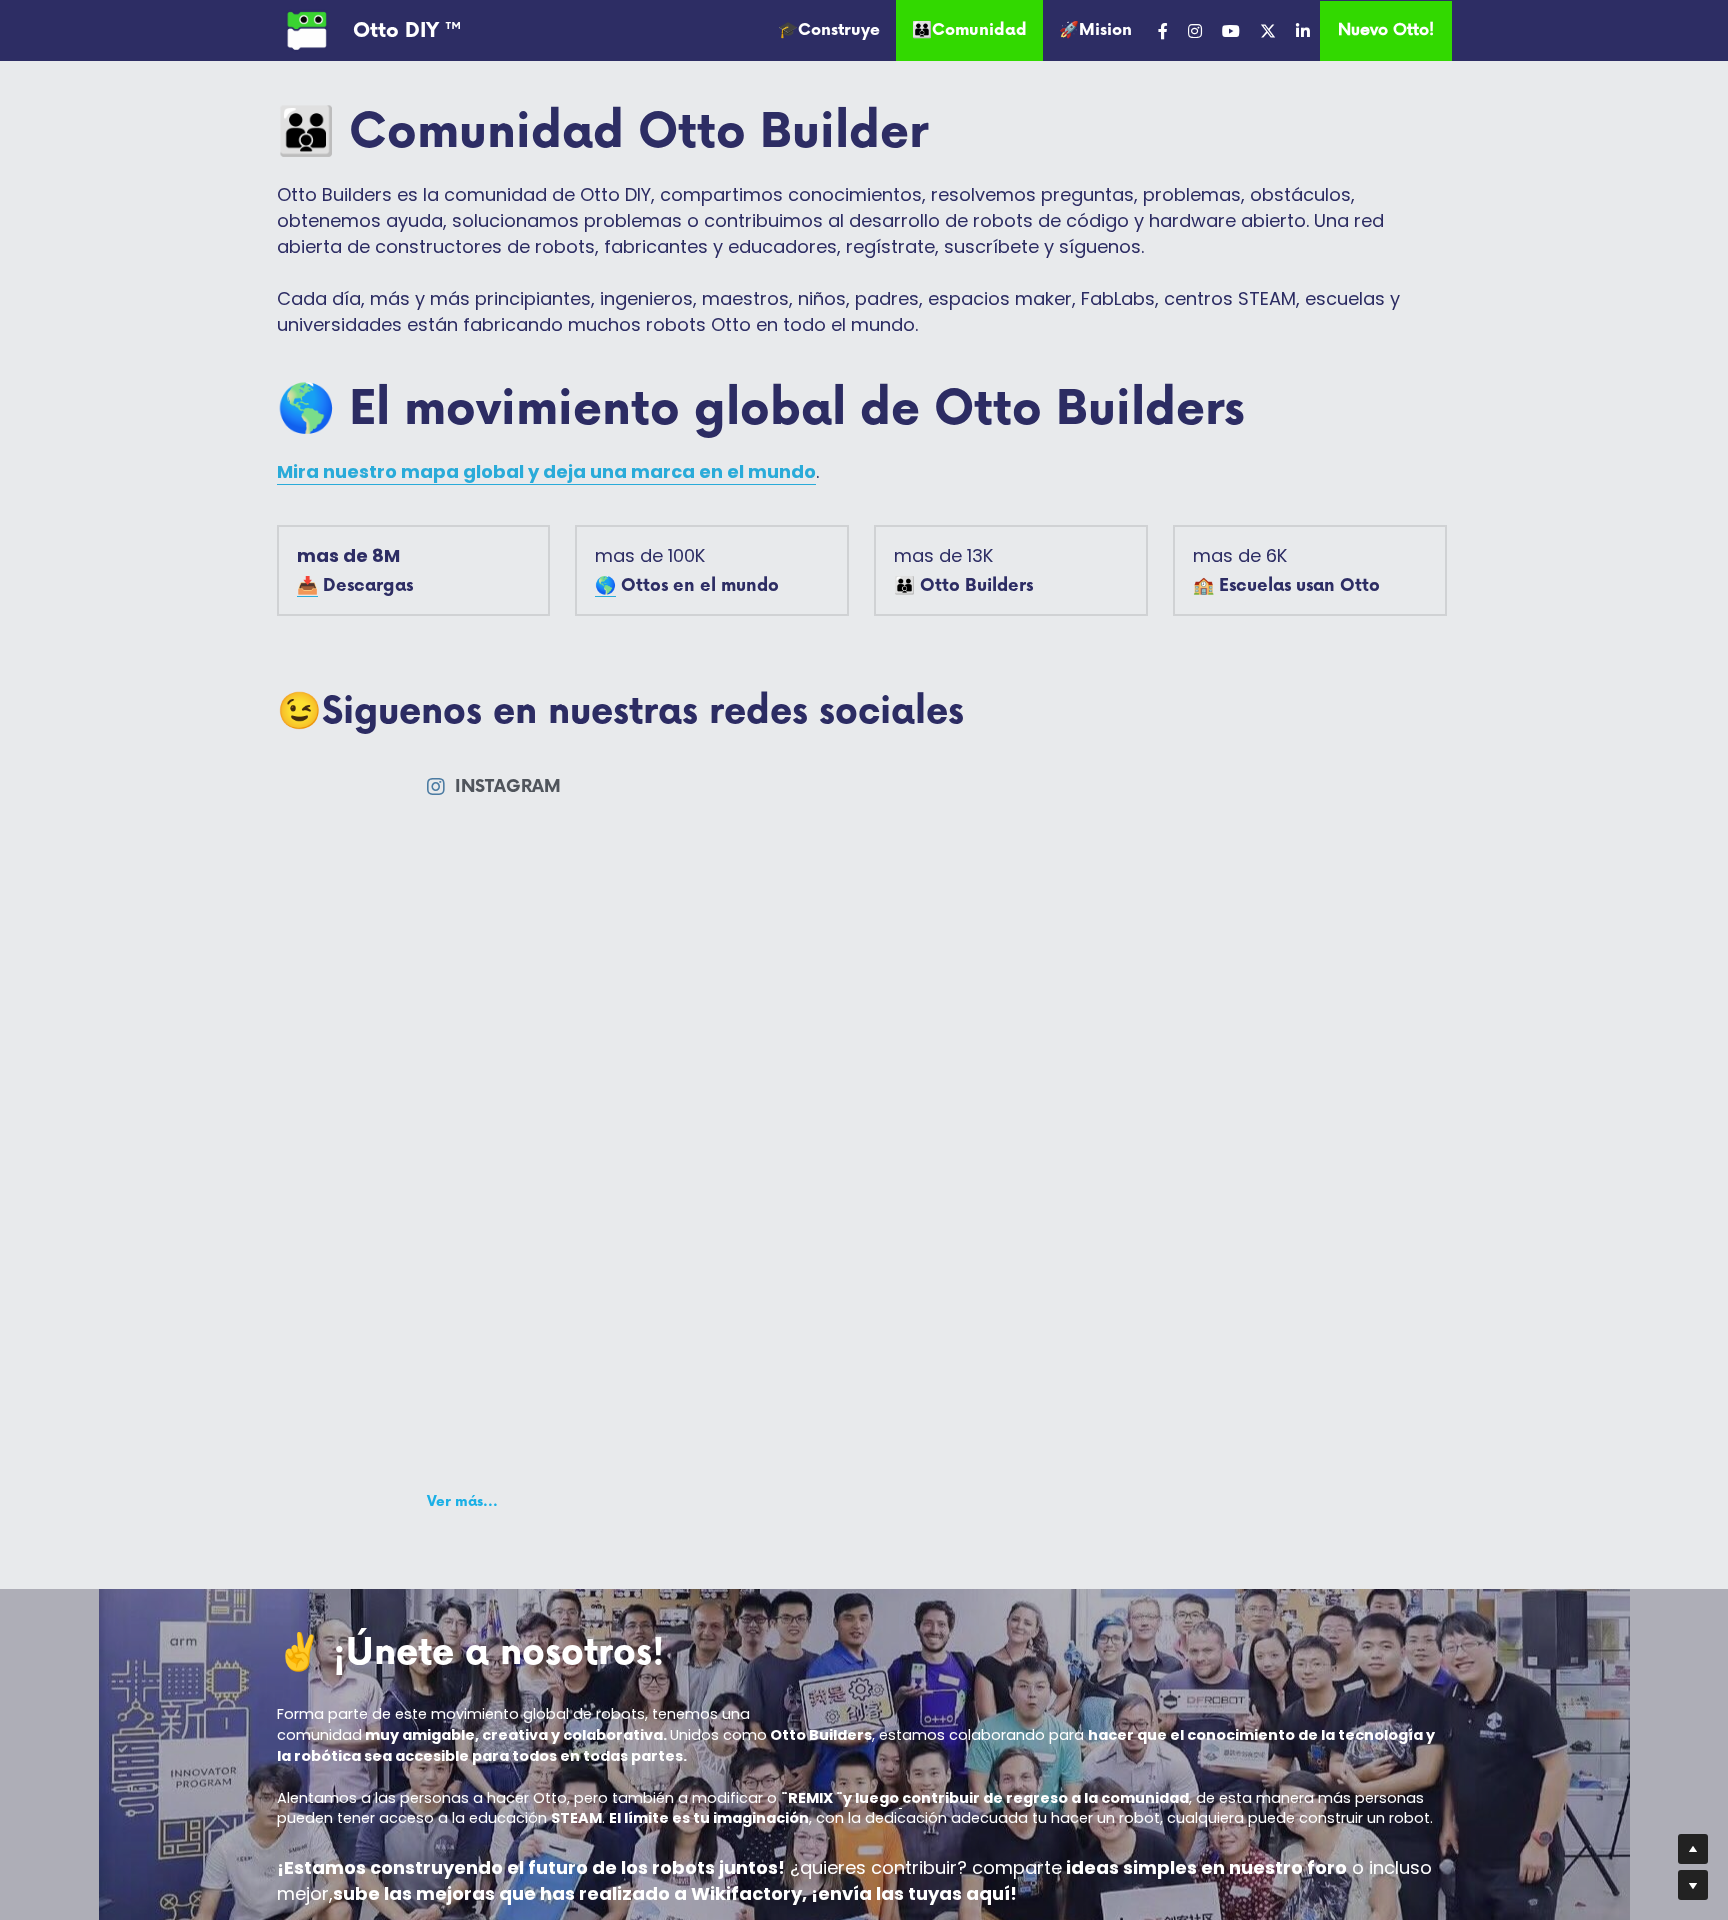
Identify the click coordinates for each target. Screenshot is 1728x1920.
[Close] (1239, 755)
